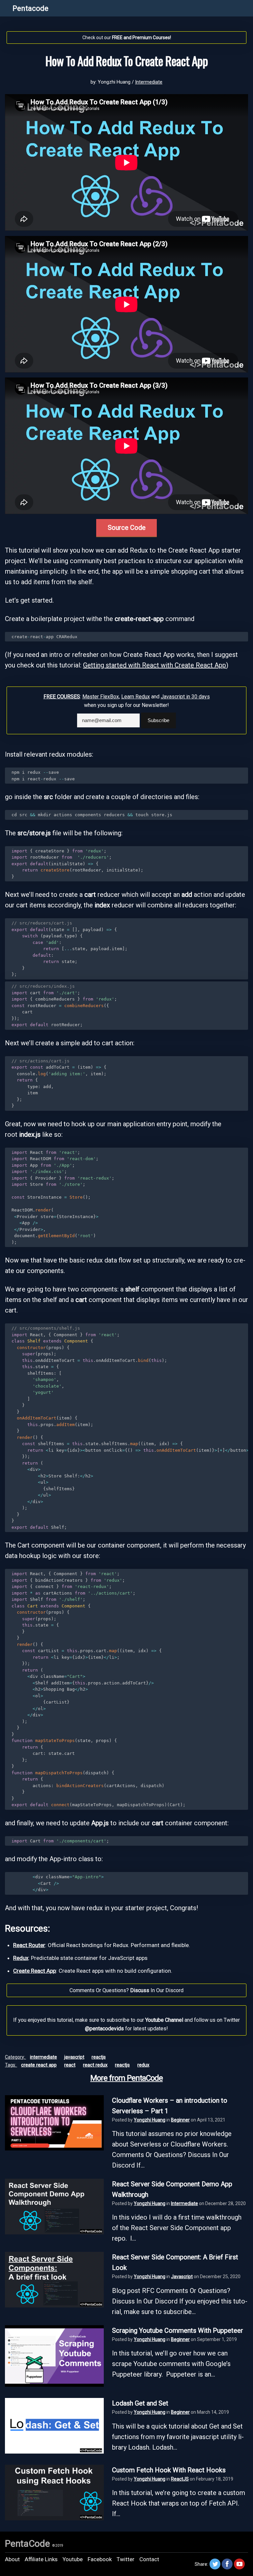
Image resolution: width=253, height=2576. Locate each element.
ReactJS (99, 2057)
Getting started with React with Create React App (155, 665)
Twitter (126, 2559)
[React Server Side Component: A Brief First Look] (54, 2305)
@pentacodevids (104, 2029)
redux (143, 2065)
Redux (21, 1958)
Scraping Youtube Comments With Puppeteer (178, 2330)
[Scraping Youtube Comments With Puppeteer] (54, 2384)
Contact (149, 2559)
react (70, 2065)
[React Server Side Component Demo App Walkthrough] (54, 2232)
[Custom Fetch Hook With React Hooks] (54, 2518)
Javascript (74, 2057)
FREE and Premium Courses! (141, 38)
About (12, 2559)
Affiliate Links (41, 2559)
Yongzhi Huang (150, 2120)
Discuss (140, 1990)
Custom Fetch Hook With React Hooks (169, 2470)
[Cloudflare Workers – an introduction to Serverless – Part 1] (54, 2148)
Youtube (73, 2559)
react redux (95, 2065)
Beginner (180, 2120)
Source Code (127, 528)
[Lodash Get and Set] (54, 2451)
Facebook (100, 2559)
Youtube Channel (164, 2020)
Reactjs (122, 2065)
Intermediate (149, 82)
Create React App (35, 1971)
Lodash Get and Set (140, 2403)
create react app (39, 2065)
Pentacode (30, 8)
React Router (29, 1945)
